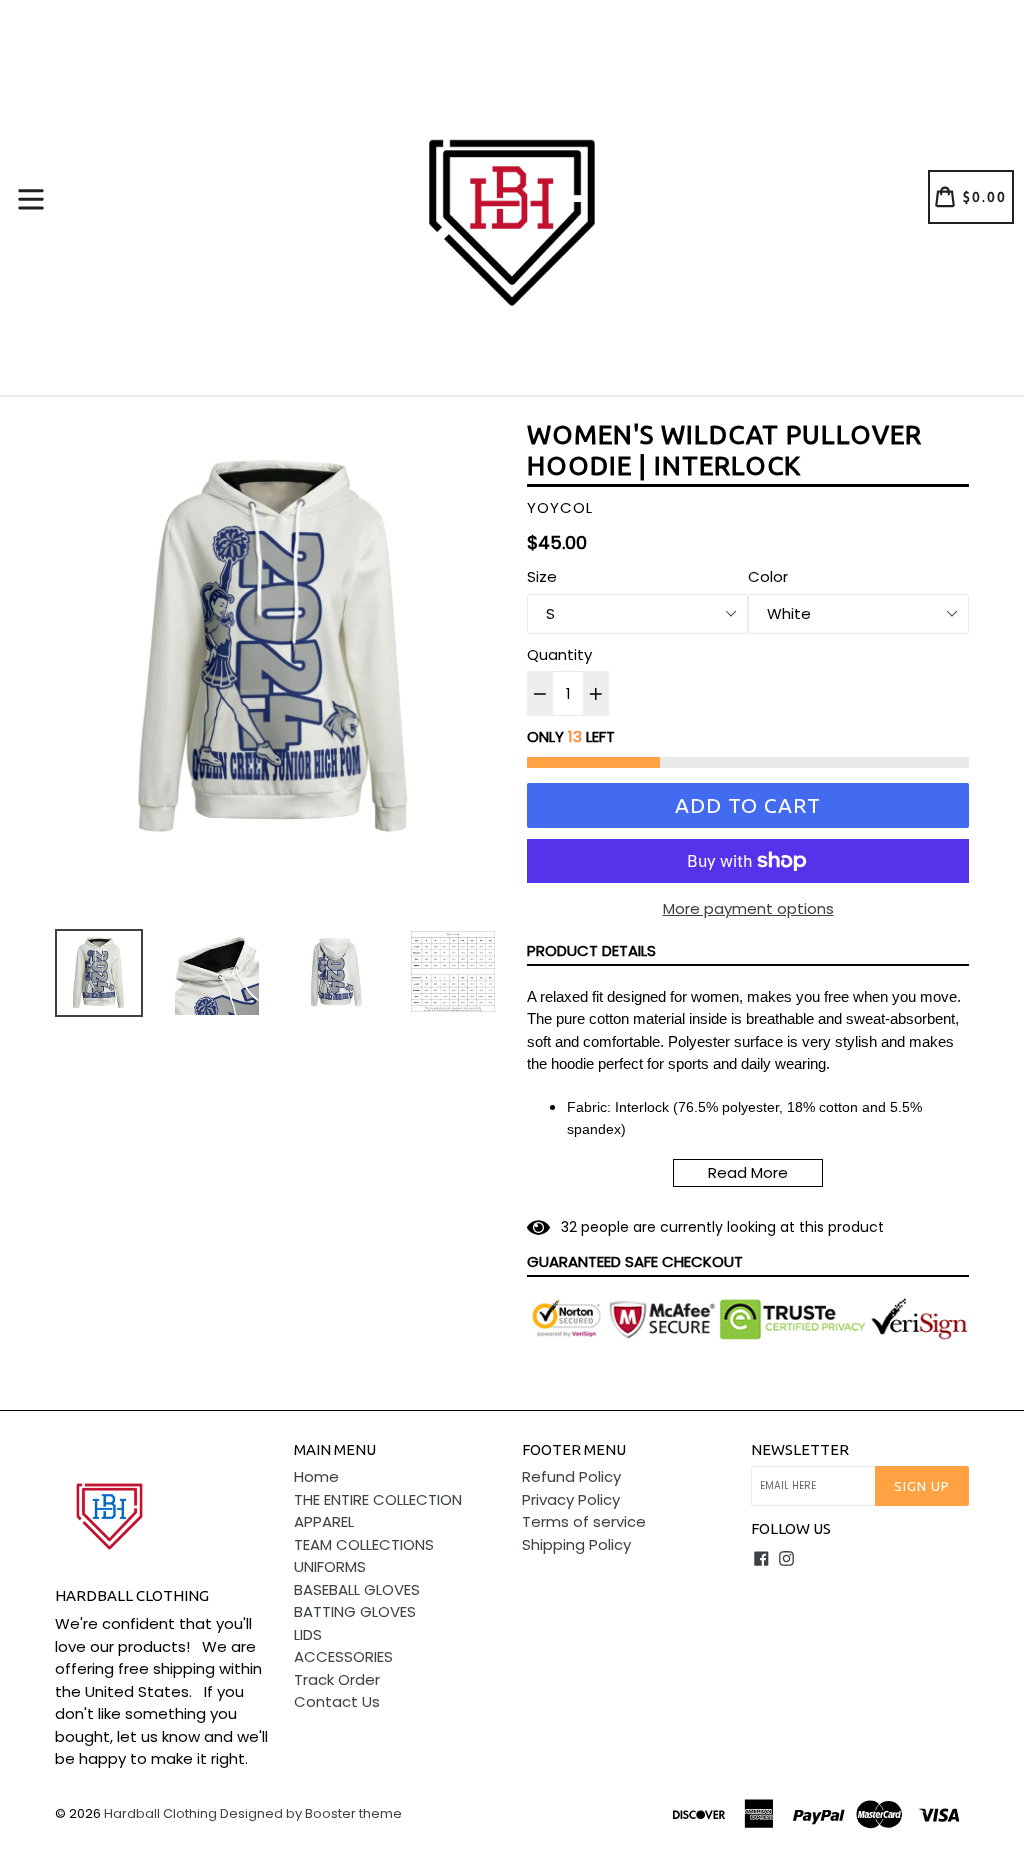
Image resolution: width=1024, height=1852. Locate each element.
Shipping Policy (576, 1544)
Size (542, 576)
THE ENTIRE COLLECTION (378, 1499)
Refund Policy (571, 1476)
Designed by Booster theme (311, 1813)
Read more (748, 1172)
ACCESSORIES (343, 1656)
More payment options (748, 908)
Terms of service (584, 1521)
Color (768, 576)
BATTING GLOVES (355, 1611)
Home (316, 1476)
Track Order (337, 1679)
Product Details (591, 950)
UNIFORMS (330, 1566)
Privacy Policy (571, 1499)
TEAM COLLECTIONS (364, 1544)
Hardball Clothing (162, 1813)
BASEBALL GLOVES (357, 1589)
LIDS (308, 1634)
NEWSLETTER (800, 1449)
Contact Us (337, 1701)
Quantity (559, 654)
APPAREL (324, 1521)
